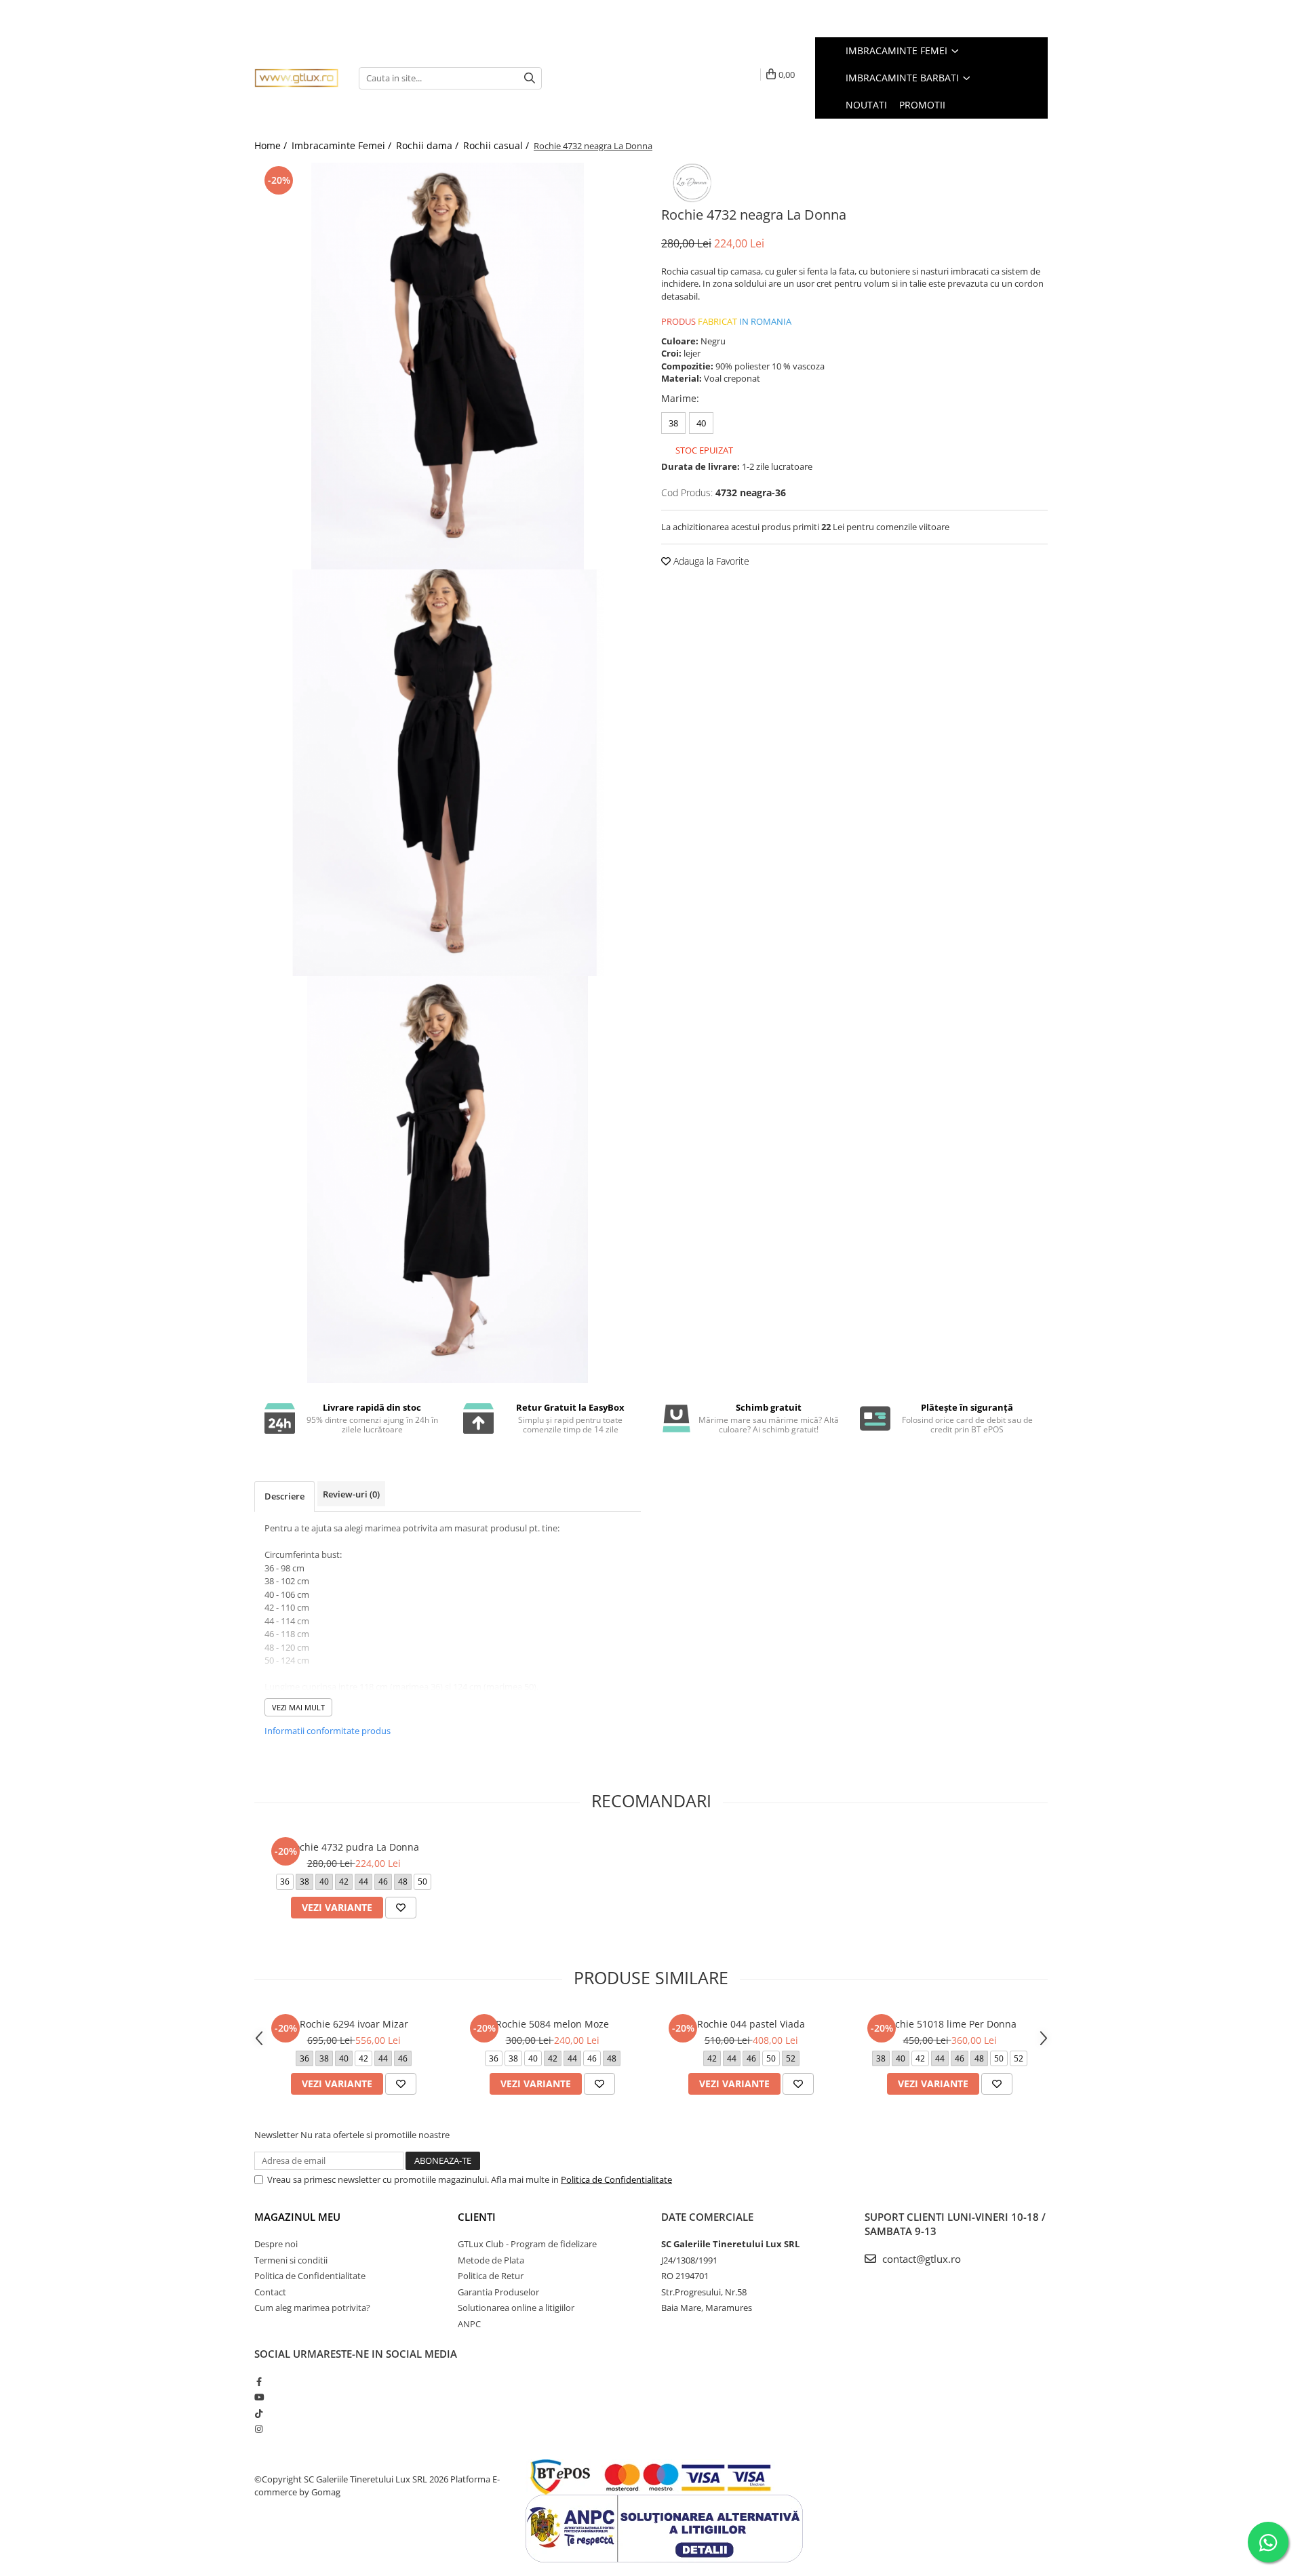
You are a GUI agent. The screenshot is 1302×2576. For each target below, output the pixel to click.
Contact (270, 2292)
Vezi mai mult (298, 1707)
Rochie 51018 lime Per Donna (950, 2024)
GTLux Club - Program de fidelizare (527, 2244)
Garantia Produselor (498, 2292)
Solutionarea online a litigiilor (516, 2308)
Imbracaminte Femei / (343, 145)
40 (701, 423)
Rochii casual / (497, 145)
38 (673, 423)
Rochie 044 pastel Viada (751, 2024)
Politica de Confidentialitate (616, 2179)
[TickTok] (259, 2413)
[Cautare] (530, 78)
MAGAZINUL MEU (297, 2217)
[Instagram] (259, 2429)
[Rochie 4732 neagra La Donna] (448, 366)
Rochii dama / (429, 145)
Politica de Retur (491, 2276)
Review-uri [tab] (351, 1494)
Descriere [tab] (284, 1496)
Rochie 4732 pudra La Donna (354, 1847)
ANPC (469, 2324)
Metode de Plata (491, 2260)
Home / (272, 145)
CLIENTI (477, 2217)
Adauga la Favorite (710, 561)
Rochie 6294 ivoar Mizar (354, 2024)
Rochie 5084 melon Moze (552, 2024)
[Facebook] (259, 2381)
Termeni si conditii (291, 2260)
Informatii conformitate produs (328, 1731)
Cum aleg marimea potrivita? (312, 2308)
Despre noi (276, 2244)
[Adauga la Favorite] (401, 1908)
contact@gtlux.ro (920, 2259)
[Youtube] (259, 2397)
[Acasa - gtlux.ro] (296, 78)
